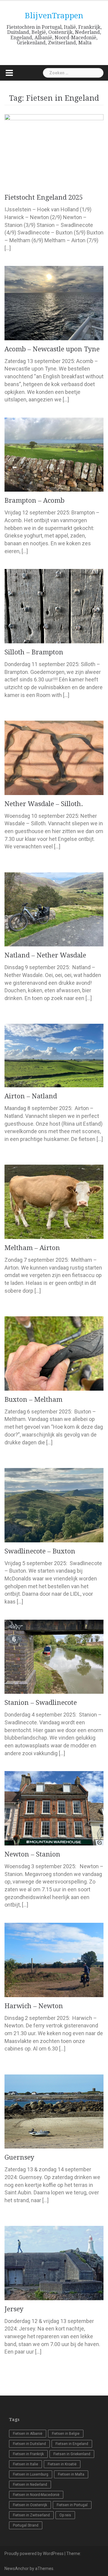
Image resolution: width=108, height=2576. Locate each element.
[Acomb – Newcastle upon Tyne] (54, 303)
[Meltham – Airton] (54, 1201)
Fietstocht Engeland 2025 (44, 197)
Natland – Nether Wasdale (45, 955)
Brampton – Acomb (34, 500)
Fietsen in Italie (25, 2464)
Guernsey (19, 2157)
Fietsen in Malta (71, 2474)
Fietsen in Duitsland (29, 2444)
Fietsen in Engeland (72, 2444)
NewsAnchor (17, 2569)
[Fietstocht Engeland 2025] (54, 151)
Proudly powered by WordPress (34, 2554)
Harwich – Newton (34, 2006)
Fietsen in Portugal (72, 2505)
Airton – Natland (31, 1096)
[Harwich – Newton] (54, 1960)
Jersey (14, 2309)
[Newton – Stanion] (54, 1808)
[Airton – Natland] (54, 1055)
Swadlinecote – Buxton (40, 1551)
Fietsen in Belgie (66, 2434)
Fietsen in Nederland (30, 2485)
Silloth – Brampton (34, 652)
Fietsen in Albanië (28, 2434)
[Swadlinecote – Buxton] (54, 1504)
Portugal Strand (26, 2525)
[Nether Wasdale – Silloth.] (54, 757)
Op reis (65, 2515)
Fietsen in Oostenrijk (30, 2505)
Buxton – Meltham (33, 1400)
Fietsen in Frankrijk (28, 2454)
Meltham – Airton (32, 1248)
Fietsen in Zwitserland (31, 2515)
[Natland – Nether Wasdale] (54, 909)
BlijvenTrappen (54, 16)
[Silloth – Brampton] (54, 606)
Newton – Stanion (32, 1854)
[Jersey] (54, 2263)
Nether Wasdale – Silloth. (44, 804)
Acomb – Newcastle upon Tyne (52, 349)
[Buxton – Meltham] (54, 1353)
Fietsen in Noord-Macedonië (36, 2495)
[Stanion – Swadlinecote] (54, 1656)
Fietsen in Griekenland (72, 2454)
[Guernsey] (54, 2111)
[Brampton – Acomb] (54, 454)
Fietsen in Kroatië (62, 2464)
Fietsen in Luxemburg (31, 2474)
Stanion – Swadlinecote (41, 1703)
